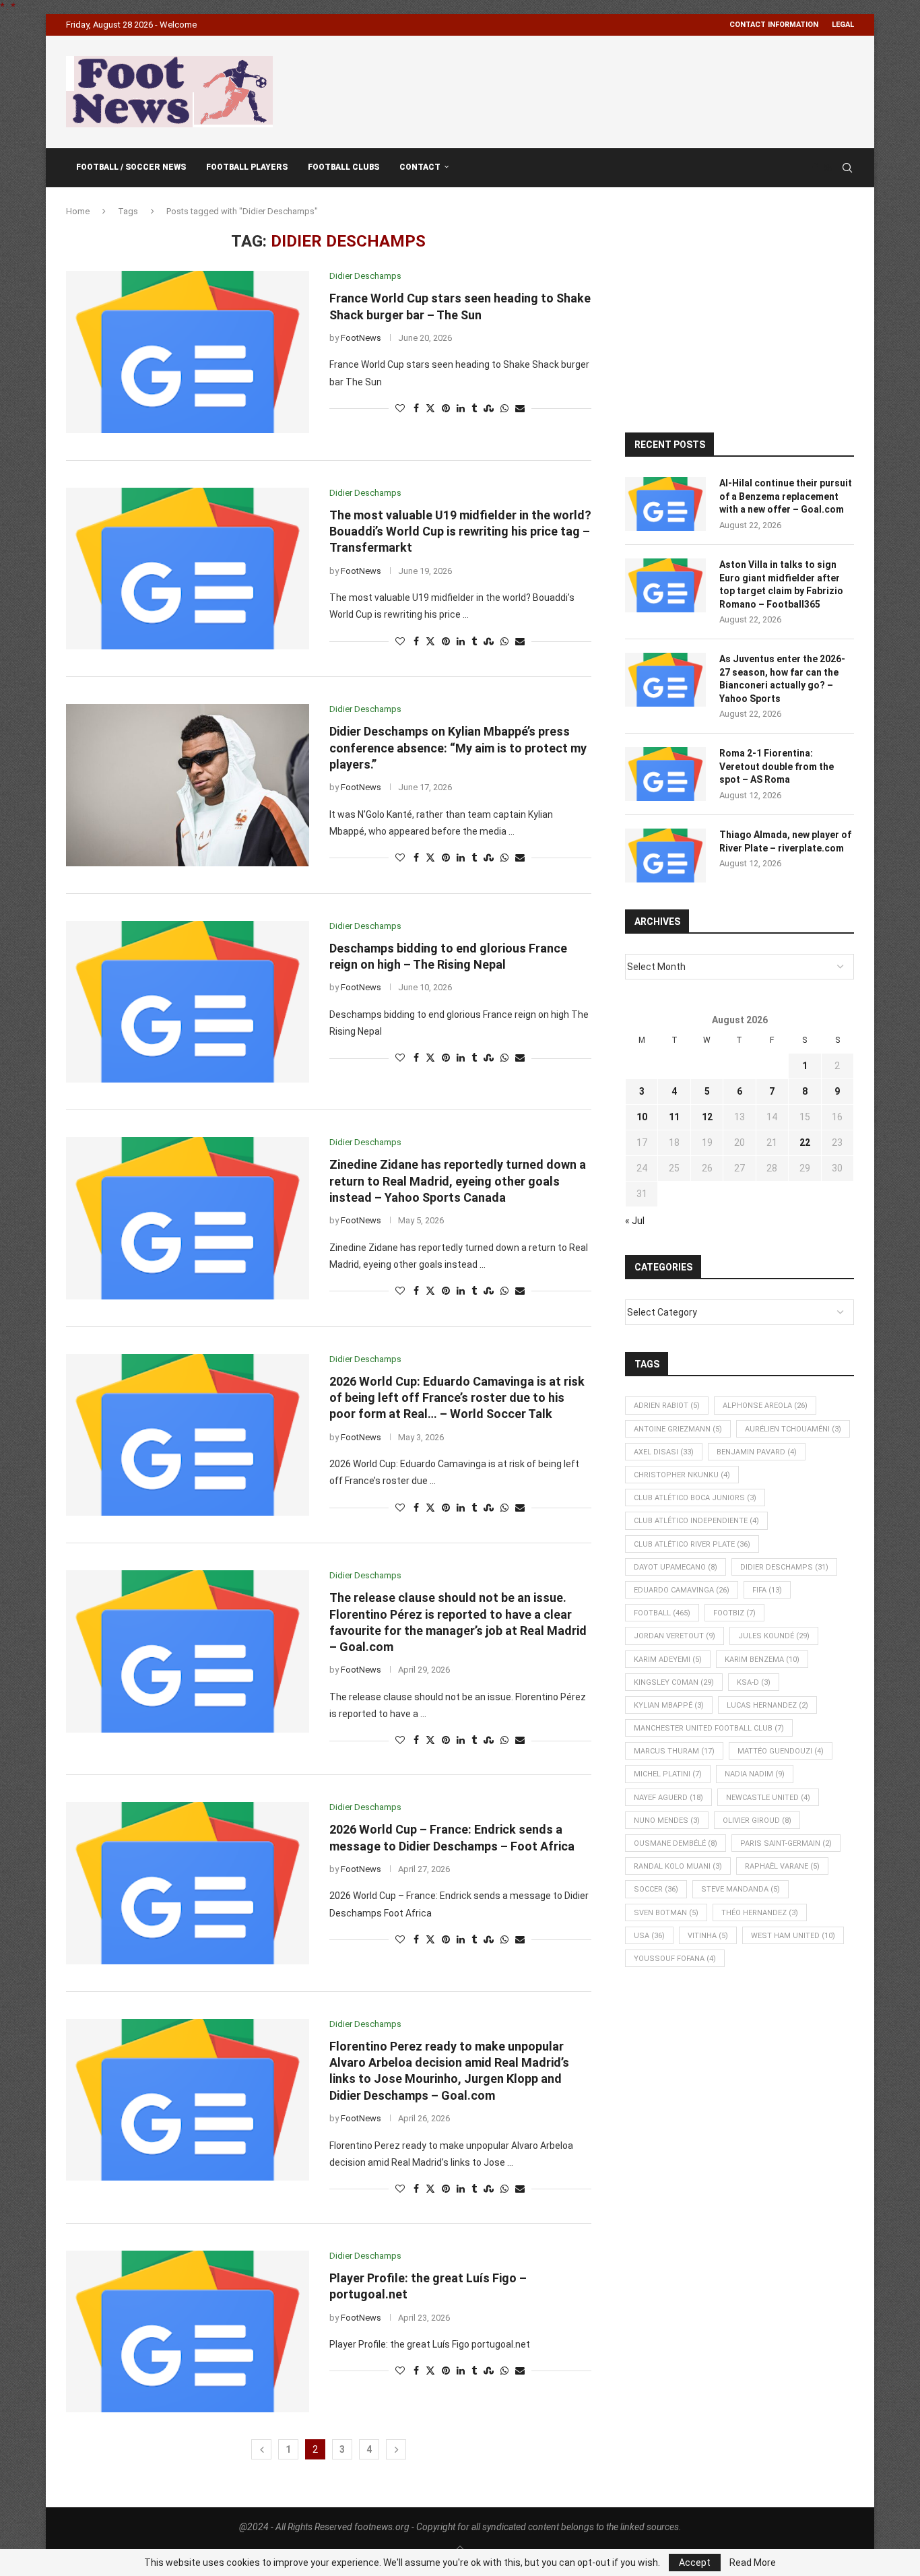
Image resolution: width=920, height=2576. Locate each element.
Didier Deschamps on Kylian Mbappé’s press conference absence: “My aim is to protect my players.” (458, 748)
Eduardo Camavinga (682, 1590)
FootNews (361, 338)
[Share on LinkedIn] (461, 409)
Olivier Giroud (757, 1821)
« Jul (635, 1221)
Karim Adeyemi (668, 1660)
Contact (420, 167)
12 (707, 1117)
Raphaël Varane (782, 1866)
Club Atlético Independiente (696, 1521)
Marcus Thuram (674, 1751)
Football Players (247, 167)
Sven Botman (666, 1913)
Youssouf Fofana (675, 1959)
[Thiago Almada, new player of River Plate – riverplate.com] (665, 856)
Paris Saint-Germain (786, 1843)
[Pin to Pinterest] (446, 409)
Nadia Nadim (755, 1774)
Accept (695, 2563)
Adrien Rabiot (667, 1406)
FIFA (767, 1590)
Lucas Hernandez (767, 1705)
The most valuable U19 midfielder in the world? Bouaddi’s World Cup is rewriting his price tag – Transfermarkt (460, 532)
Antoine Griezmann (678, 1429)
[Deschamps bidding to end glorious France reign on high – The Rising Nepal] (188, 1002)
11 (674, 1117)
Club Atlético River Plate (692, 1544)
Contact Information (774, 25)
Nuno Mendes (667, 1821)
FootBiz (734, 1613)
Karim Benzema (762, 1660)
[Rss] (828, 168)
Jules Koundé (774, 1636)
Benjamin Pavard (757, 1452)
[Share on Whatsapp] (504, 409)
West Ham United (793, 1936)
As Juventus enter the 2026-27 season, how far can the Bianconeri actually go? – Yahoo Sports (782, 679)
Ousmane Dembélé (676, 1843)
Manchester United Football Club (709, 1728)
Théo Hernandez (760, 1913)
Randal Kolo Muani (678, 1866)
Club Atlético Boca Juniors (695, 1498)
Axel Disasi (664, 1452)
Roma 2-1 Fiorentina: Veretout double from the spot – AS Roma (777, 766)
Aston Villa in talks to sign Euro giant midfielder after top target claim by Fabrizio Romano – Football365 (781, 584)
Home (78, 211)
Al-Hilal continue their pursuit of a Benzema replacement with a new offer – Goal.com (786, 496)
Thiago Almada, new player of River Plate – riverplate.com (785, 841)
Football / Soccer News (131, 167)
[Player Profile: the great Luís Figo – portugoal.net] (188, 2331)
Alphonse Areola (765, 1406)
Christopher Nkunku (682, 1475)
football (662, 1613)
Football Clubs (343, 167)
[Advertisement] (609, 90)
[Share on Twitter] (430, 409)
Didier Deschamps (784, 1567)
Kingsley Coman (674, 1682)
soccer (656, 1889)
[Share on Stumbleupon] (489, 409)
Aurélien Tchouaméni (793, 1429)
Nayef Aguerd (668, 1798)
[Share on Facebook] (416, 409)
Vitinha (708, 1936)
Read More (753, 2563)
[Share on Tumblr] (474, 409)
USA (649, 1936)
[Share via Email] (520, 409)
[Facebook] (815, 168)
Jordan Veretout (675, 1636)
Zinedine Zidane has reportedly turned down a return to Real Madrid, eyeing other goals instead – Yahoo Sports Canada (458, 1181)
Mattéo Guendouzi (781, 1751)
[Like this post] (400, 409)
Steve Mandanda (741, 1889)
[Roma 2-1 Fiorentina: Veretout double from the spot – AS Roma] (665, 774)
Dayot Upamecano (676, 1567)
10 (642, 1117)
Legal (843, 25)
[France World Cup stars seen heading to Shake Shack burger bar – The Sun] (188, 352)
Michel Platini (668, 1774)
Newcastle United (768, 1798)
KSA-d (754, 1682)
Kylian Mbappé (669, 1705)
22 (805, 1142)
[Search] (847, 168)
